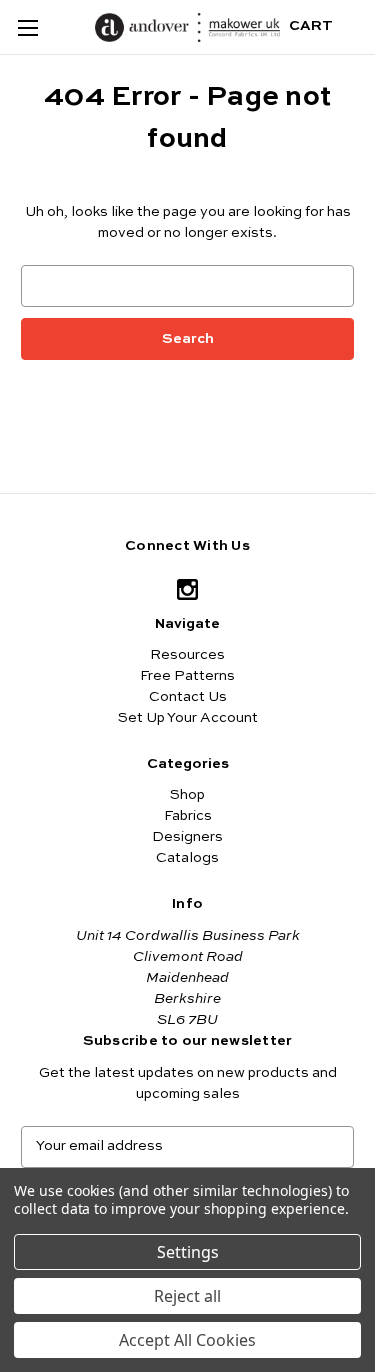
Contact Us (188, 697)
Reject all (187, 1296)
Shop (187, 795)
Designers (187, 837)
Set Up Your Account (188, 718)
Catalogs (187, 858)
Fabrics (188, 816)
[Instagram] (187, 589)
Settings (188, 1252)
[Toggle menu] (27, 27)
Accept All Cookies (187, 1340)
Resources (187, 655)
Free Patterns (187, 676)
